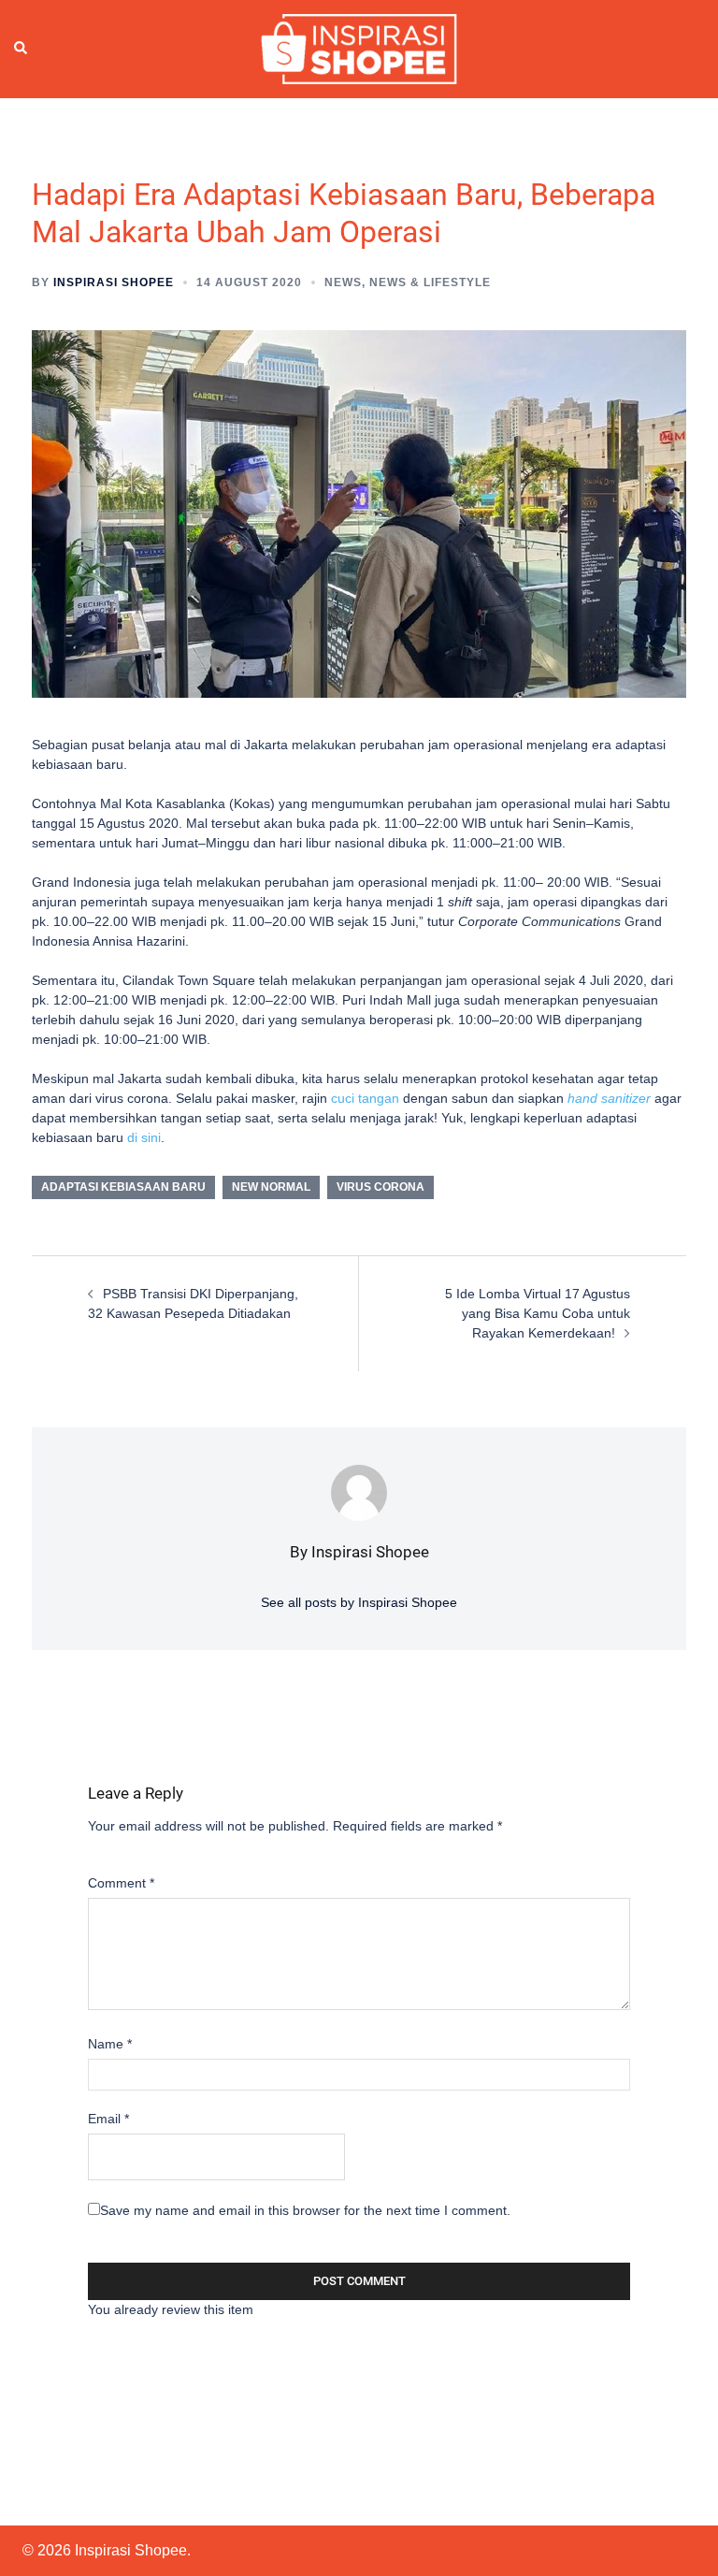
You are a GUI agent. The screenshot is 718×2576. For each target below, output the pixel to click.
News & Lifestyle (430, 282)
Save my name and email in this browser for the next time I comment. (305, 2210)
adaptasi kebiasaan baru (123, 1187)
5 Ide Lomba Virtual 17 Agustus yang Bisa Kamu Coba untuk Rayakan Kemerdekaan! (538, 1313)
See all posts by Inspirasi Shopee (359, 1602)
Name (110, 2044)
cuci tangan (365, 1098)
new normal (271, 1187)
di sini (144, 1137)
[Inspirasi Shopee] (359, 48)
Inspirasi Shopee (114, 282)
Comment (121, 1883)
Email (108, 2119)
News (343, 282)
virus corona (381, 1187)
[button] (22, 49)
